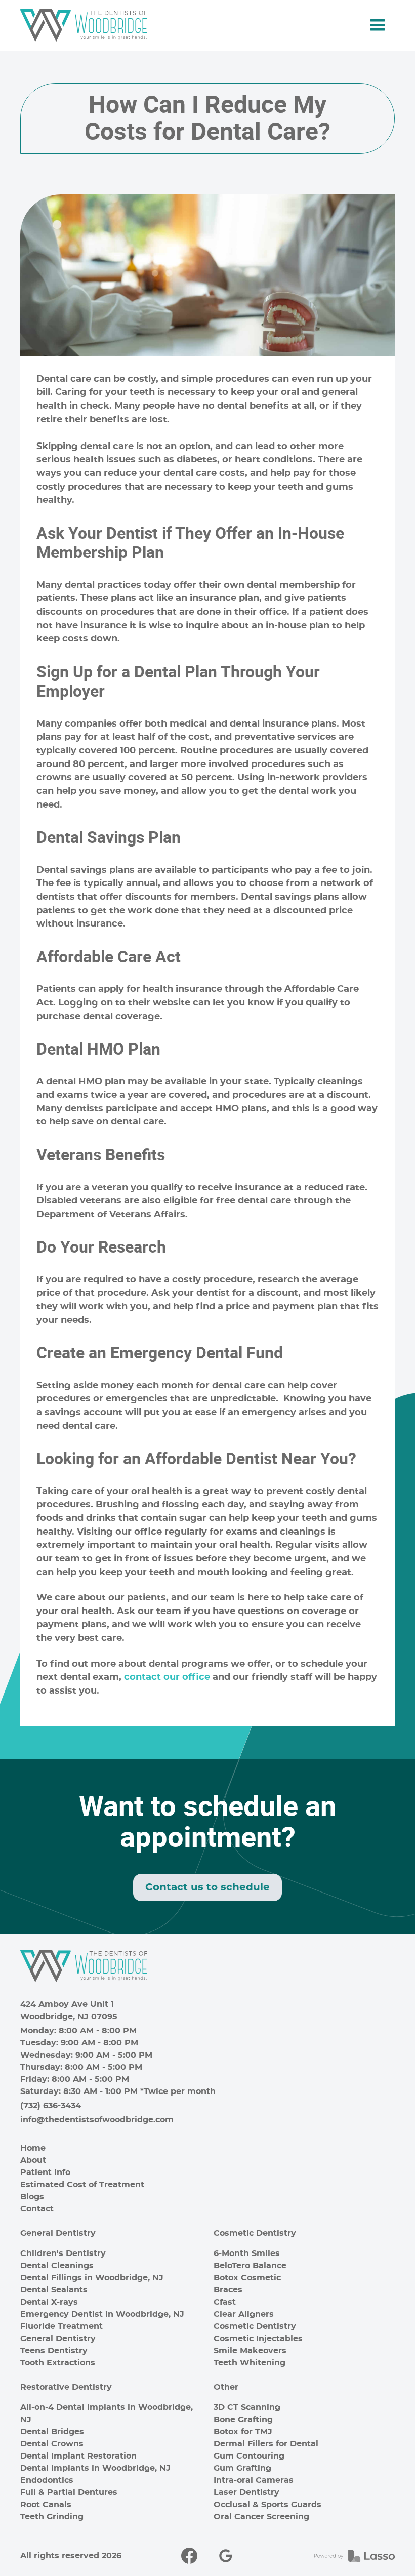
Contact (37, 2209)
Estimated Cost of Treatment (82, 2185)
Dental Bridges (52, 2432)
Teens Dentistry (54, 2351)
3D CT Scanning (247, 2407)
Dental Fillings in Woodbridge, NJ (92, 2278)
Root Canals (46, 2505)
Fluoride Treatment (61, 2326)
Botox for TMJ (243, 2432)
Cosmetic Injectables (258, 2339)
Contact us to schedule (207, 1887)
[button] (378, 25)
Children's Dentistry (63, 2253)
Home (33, 2148)
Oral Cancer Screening (261, 2517)
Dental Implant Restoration (78, 2456)
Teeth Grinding (52, 2517)
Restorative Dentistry (66, 2387)
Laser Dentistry (246, 2492)
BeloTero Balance (250, 2266)
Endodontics (47, 2480)
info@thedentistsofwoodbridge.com (97, 2120)
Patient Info (45, 2172)
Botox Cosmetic (247, 2278)
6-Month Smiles (247, 2253)
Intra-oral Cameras (254, 2480)
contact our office (167, 1677)
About (33, 2160)
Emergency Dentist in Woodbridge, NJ (102, 2314)
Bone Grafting (243, 2420)
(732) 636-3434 (51, 2106)
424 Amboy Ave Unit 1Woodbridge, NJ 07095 (69, 2010)
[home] (84, 25)
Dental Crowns (52, 2444)
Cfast (225, 2302)
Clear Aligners (244, 2314)
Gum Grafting (242, 2468)
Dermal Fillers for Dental (266, 2444)
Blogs (32, 2197)
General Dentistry (58, 2233)
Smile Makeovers (250, 2351)
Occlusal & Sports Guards (267, 2505)
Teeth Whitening (250, 2363)
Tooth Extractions (58, 2363)
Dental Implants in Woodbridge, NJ (95, 2468)
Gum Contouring (249, 2456)
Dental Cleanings (57, 2266)
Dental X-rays (49, 2302)
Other (226, 2387)
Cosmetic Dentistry (255, 2233)
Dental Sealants (54, 2290)
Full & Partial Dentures (69, 2492)
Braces (228, 2290)
